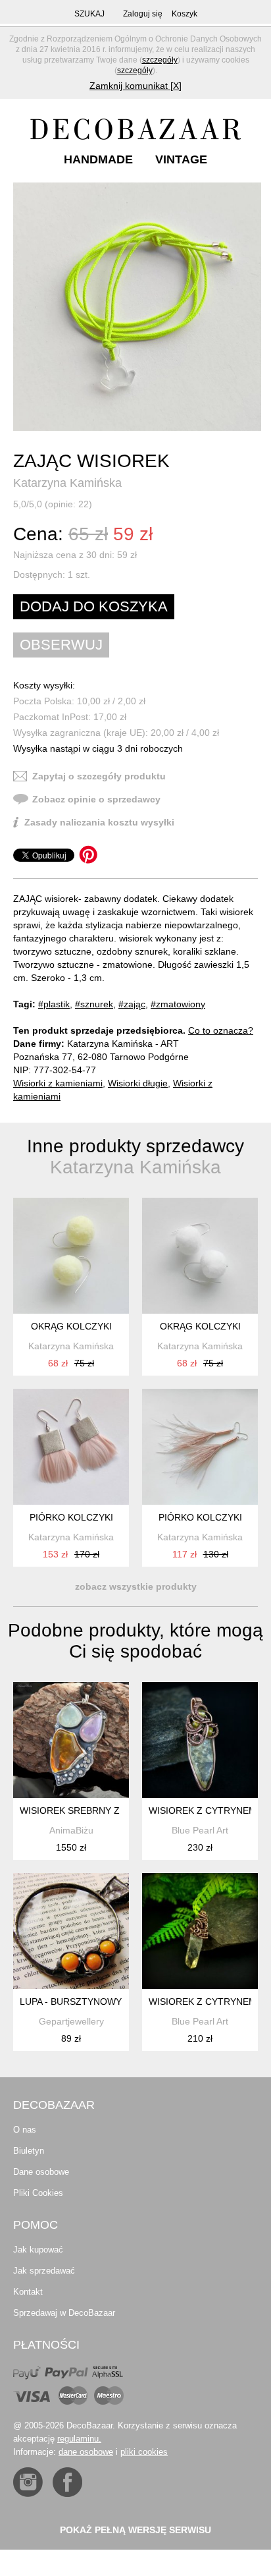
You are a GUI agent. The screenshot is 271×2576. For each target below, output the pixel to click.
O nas (25, 2130)
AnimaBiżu (71, 1830)
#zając (132, 1004)
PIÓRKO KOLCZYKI (71, 1517)
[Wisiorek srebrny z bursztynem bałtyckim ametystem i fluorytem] (71, 1740)
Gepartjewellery (71, 2021)
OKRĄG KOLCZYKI (71, 1326)
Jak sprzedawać (44, 2271)
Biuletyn (29, 2151)
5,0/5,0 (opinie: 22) (53, 504)
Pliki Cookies (38, 2193)
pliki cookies (144, 2452)
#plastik (54, 1004)
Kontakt (28, 2292)
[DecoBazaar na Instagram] (28, 2482)
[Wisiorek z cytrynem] (200, 1740)
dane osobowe (86, 2452)
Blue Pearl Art (200, 1830)
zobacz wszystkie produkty (136, 1586)
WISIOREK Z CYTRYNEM (203, 1810)
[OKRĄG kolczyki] (71, 1256)
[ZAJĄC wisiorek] (137, 307)
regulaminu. (79, 2439)
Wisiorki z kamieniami (58, 1083)
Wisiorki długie (138, 1083)
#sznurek (94, 1004)
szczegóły (160, 60)
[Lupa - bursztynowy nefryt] (71, 1931)
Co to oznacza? (221, 1030)
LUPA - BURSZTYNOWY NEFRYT (90, 2002)
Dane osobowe (41, 2172)
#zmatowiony (178, 1004)
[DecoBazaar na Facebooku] (67, 2482)
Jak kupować (38, 2250)
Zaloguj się (143, 14)
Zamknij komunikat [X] (135, 86)
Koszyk (185, 14)
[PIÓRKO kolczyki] (71, 1447)
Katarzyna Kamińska (67, 483)
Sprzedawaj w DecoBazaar (64, 2313)
